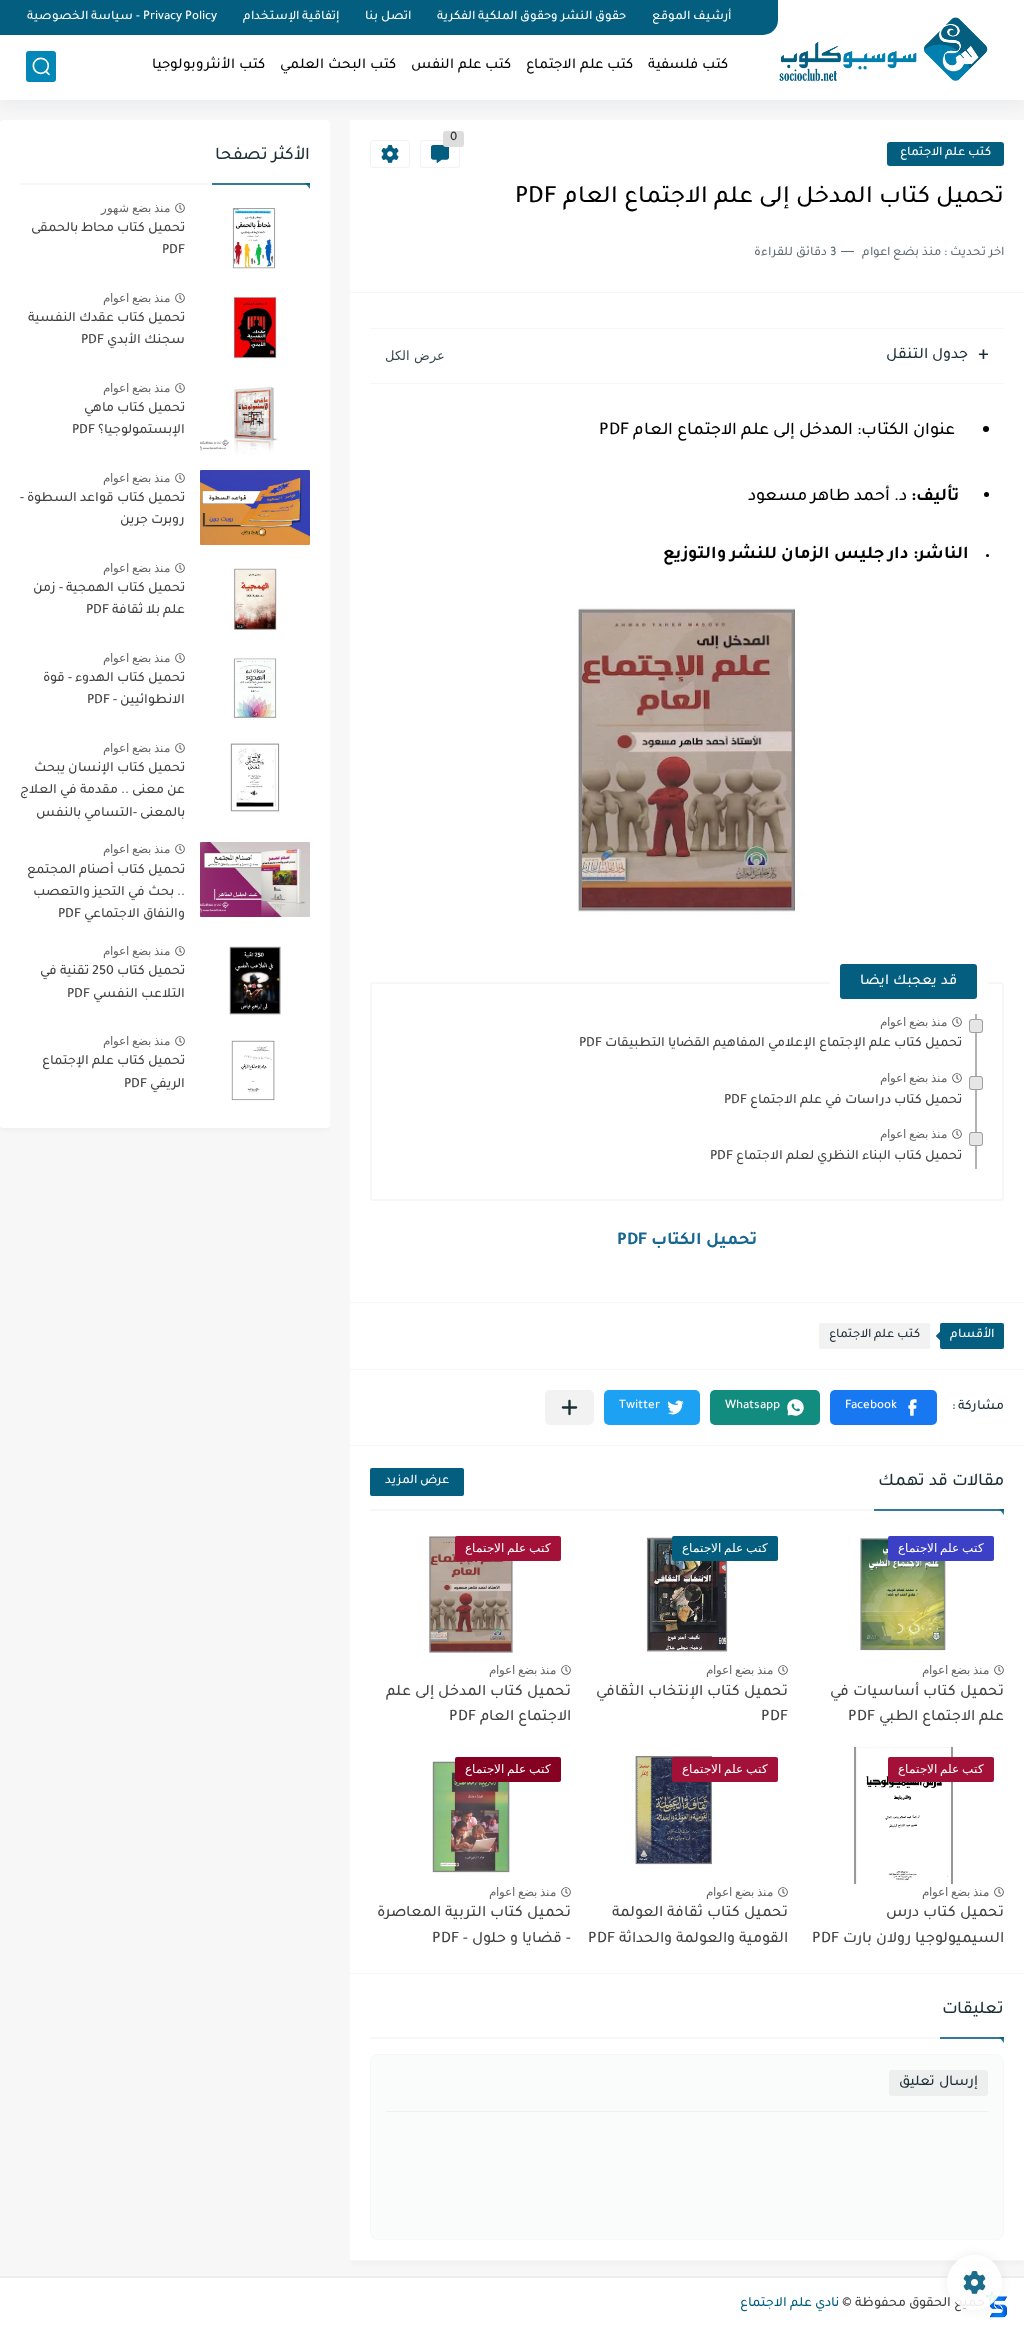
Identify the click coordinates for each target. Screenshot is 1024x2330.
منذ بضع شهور (135, 208)
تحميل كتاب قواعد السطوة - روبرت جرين (102, 510)
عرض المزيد (417, 1481)
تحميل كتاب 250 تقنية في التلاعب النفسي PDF (112, 983)
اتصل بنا (388, 17)
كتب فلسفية (688, 65)
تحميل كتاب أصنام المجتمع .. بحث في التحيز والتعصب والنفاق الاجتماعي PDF (106, 893)
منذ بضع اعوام (913, 1022)
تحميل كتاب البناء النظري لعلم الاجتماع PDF (836, 1157)
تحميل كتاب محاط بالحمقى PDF (108, 240)
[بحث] (41, 66)
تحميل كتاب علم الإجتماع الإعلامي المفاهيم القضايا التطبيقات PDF (770, 1044)
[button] (883, 1407)
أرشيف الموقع (691, 17)
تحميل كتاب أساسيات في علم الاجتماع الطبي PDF (917, 1706)
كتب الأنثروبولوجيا (208, 65)
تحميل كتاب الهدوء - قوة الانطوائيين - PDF (114, 690)
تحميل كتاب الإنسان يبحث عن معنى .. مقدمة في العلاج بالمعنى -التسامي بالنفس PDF (102, 794)
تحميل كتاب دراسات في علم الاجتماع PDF (843, 1101)
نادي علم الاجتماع (789, 2304)
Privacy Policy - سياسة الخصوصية (122, 17)
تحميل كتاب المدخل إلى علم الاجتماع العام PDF (478, 1706)
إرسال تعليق (938, 2082)
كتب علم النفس (461, 65)
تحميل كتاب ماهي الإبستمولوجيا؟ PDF (128, 420)
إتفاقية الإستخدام (291, 17)
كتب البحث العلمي (338, 65)
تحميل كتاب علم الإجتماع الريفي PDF (113, 1073)
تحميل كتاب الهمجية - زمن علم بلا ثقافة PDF (109, 600)
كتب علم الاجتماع (579, 65)
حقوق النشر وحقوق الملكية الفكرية (531, 17)
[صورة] (255, 237)
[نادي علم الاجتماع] (873, 48)
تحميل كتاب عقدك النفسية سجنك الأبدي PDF (106, 330)
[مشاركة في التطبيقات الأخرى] (569, 1407)
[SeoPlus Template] (997, 2304)
